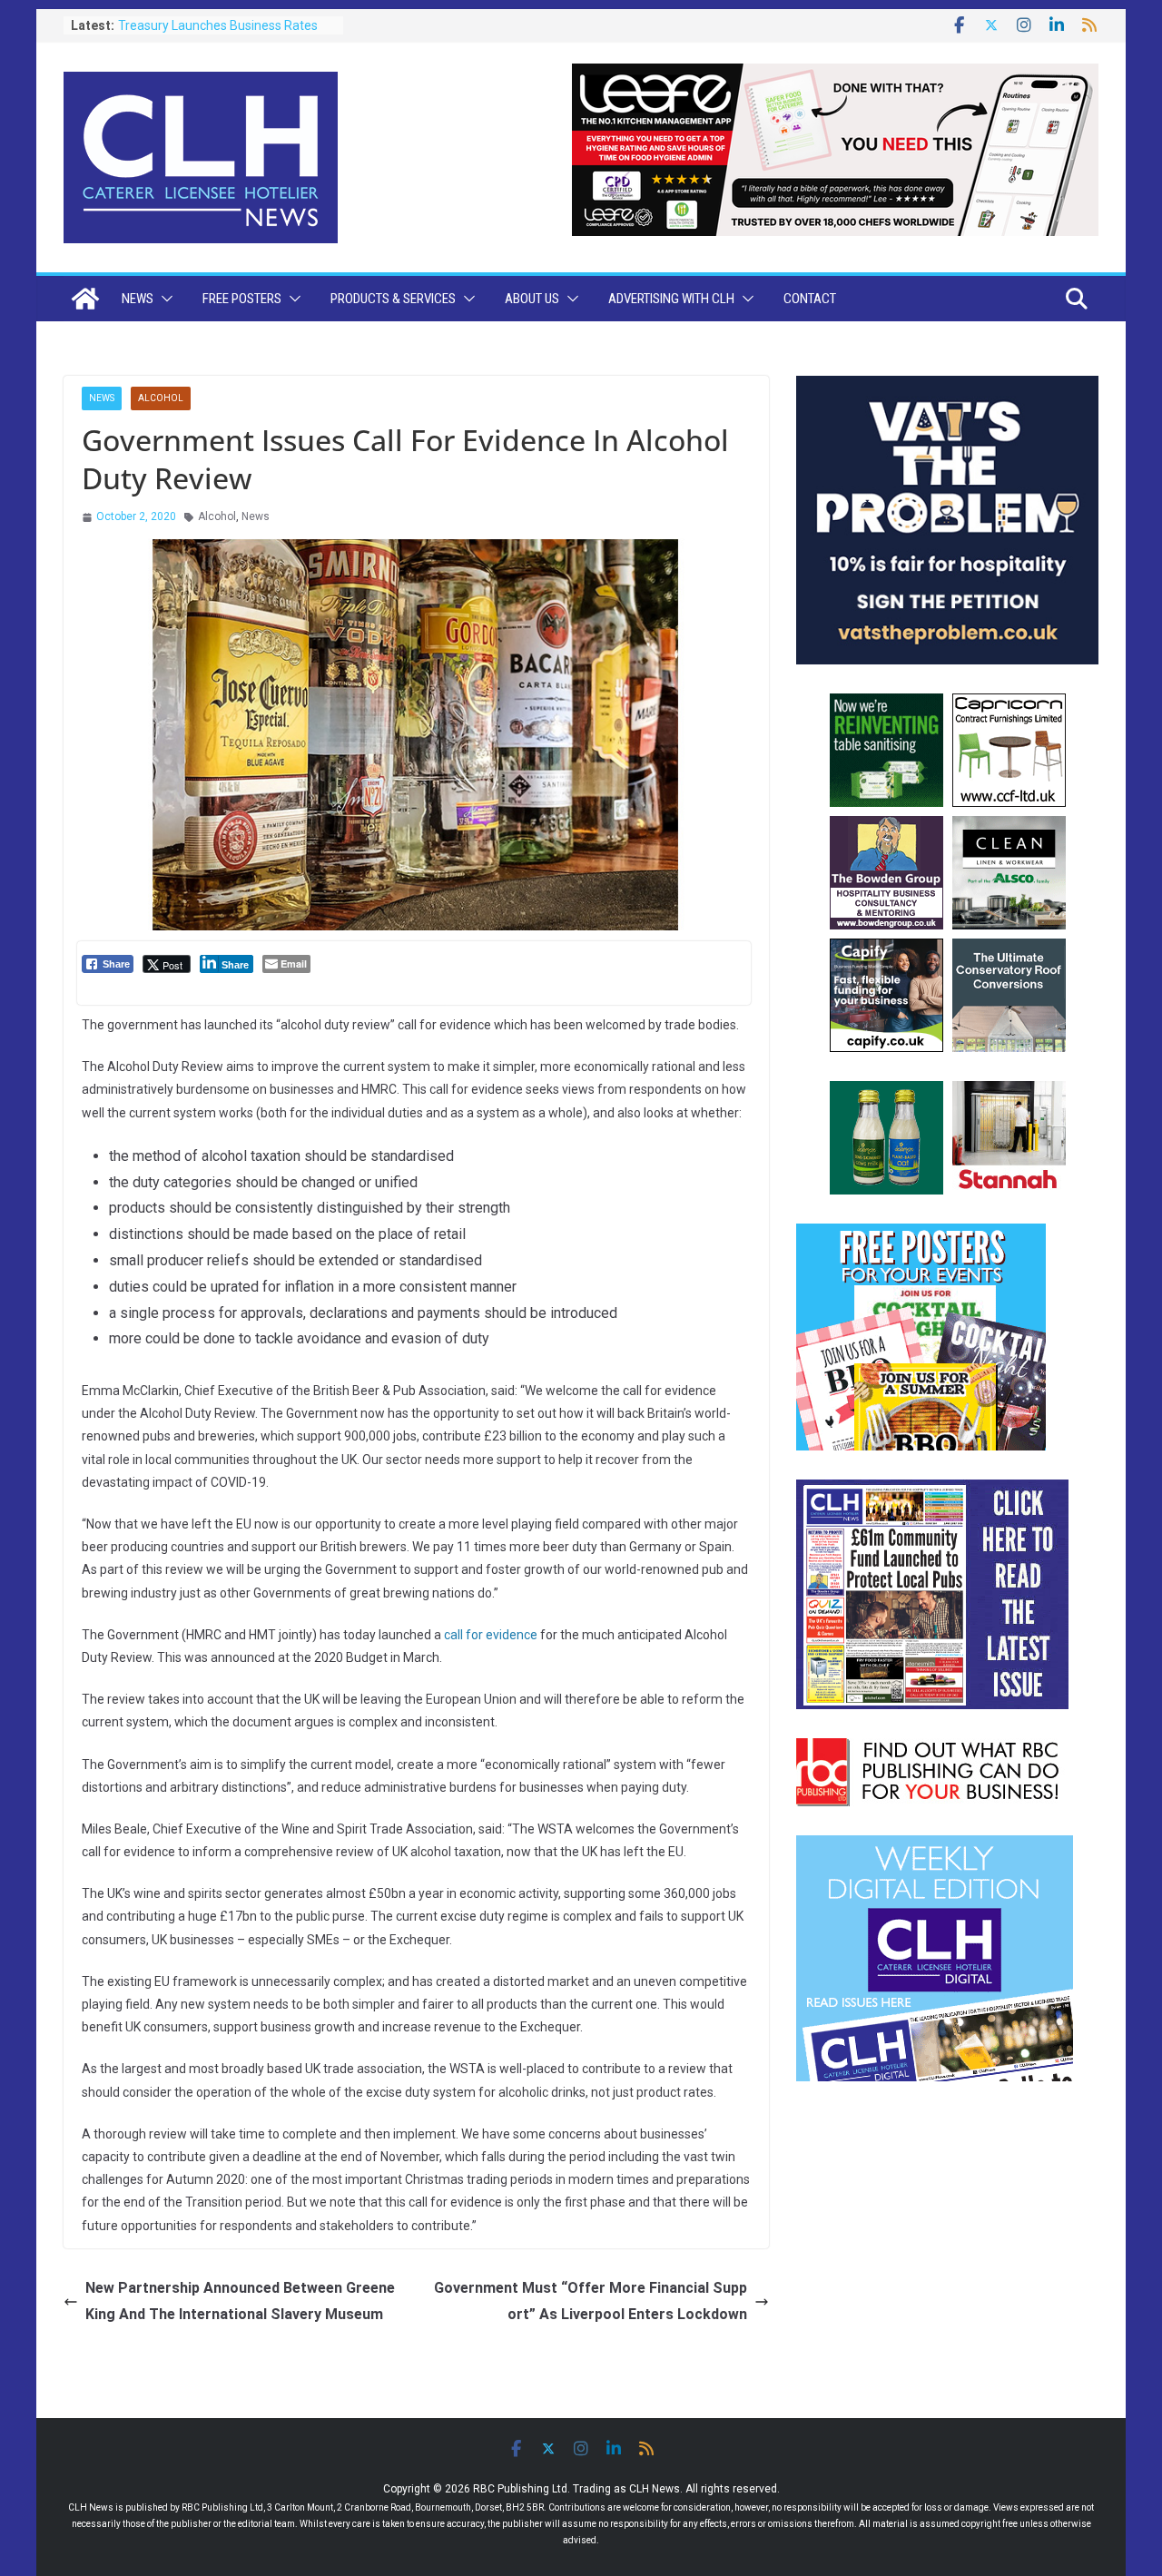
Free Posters (242, 299)
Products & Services (393, 299)
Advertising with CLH (671, 299)
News (138, 299)
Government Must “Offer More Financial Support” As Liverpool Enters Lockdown (591, 2301)
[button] (163, 299)
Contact (810, 299)
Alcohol (161, 398)
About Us (532, 299)
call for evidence (491, 1635)
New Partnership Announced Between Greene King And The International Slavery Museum (240, 2301)
